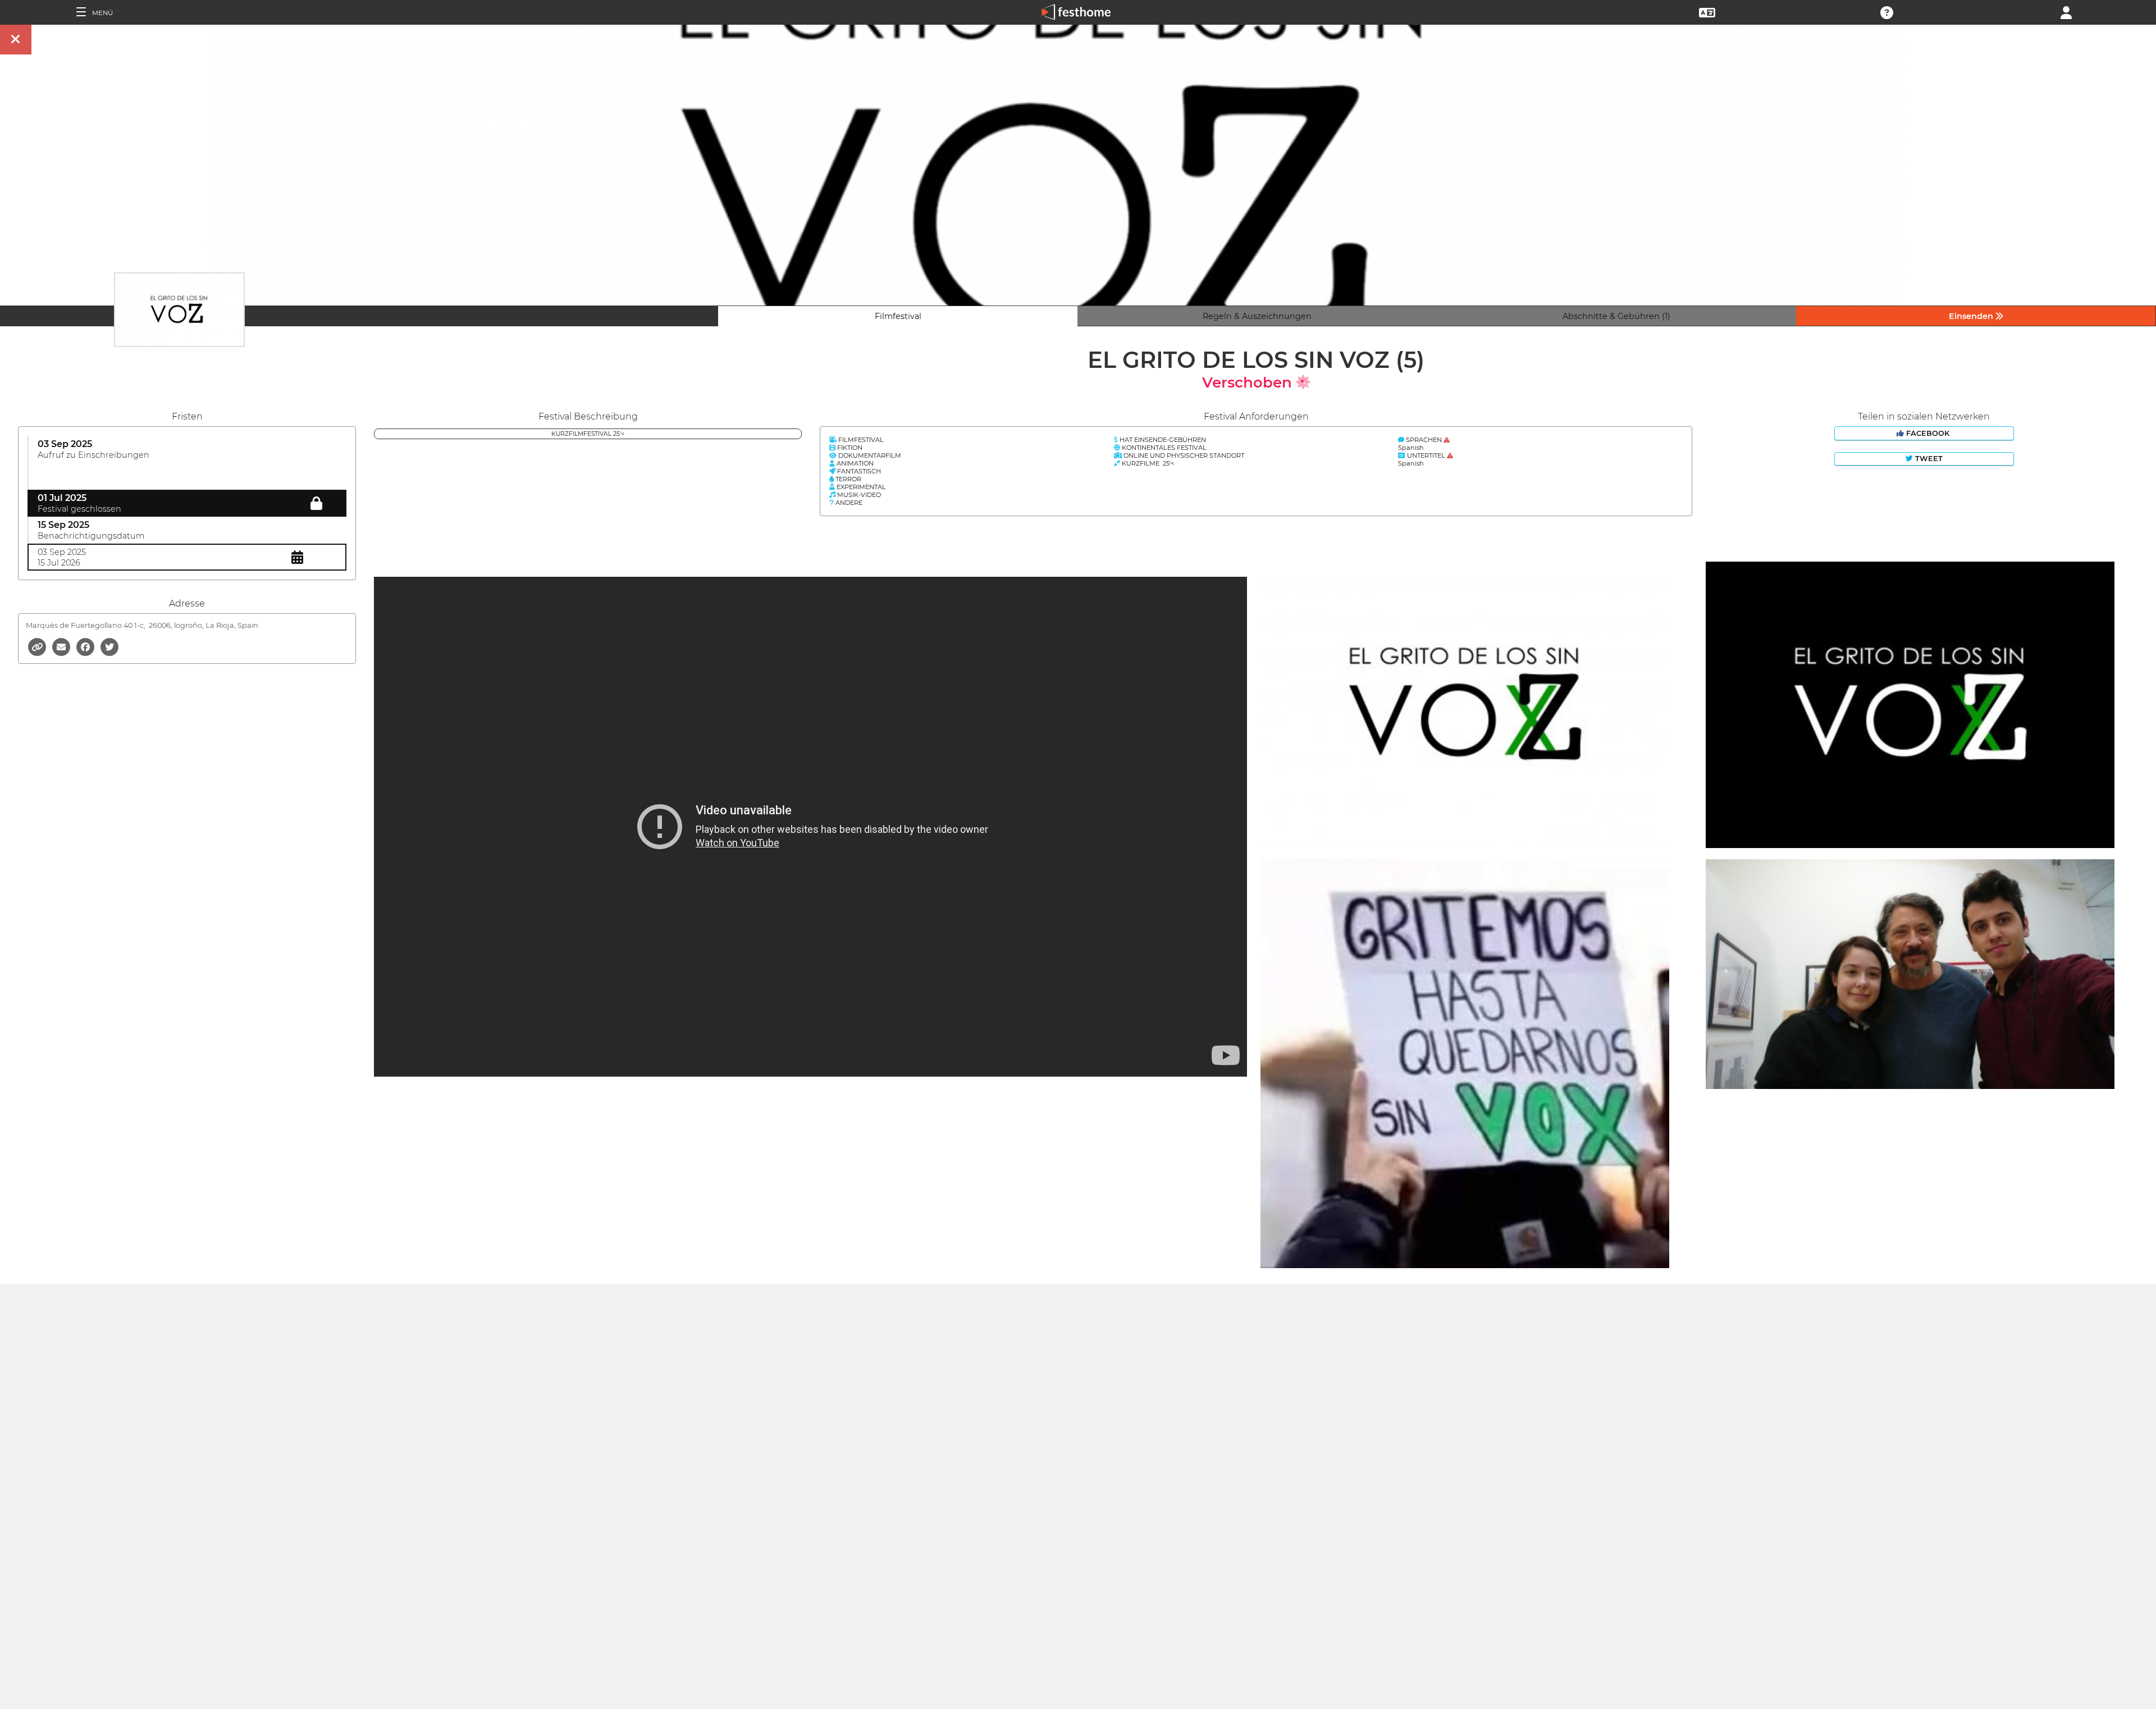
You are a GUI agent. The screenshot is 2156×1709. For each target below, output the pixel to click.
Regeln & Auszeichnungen (1257, 316)
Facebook (1928, 433)
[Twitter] (109, 646)
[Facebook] (86, 646)
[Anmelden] (2066, 12)
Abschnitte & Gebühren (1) (1616, 316)
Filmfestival (898, 316)
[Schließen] (16, 40)
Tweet (1928, 459)
